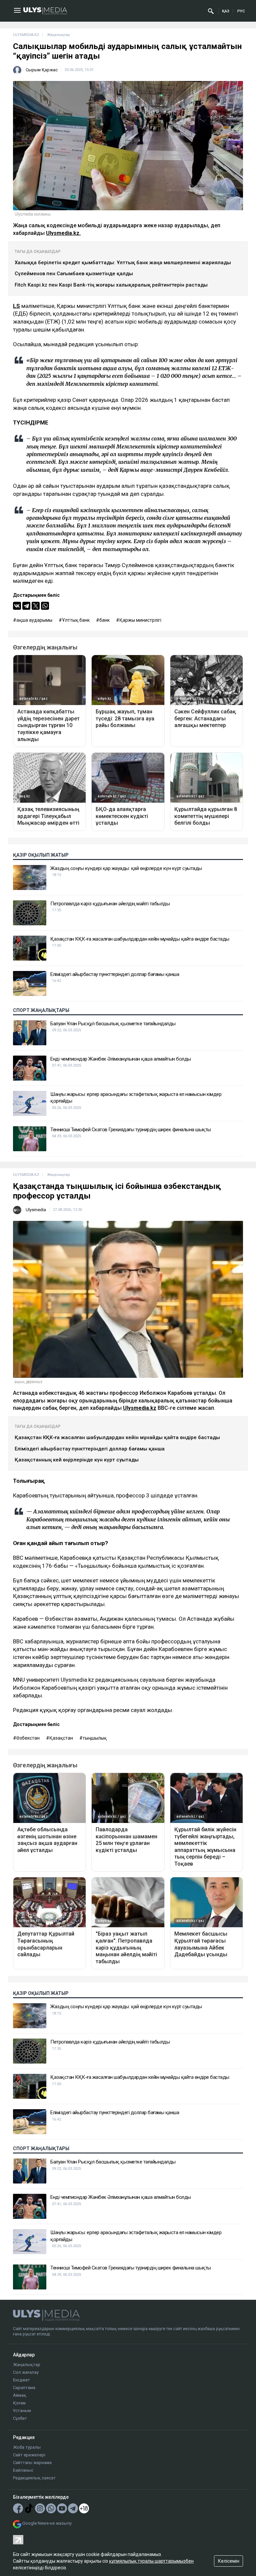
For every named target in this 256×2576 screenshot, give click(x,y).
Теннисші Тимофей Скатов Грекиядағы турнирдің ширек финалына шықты (131, 1130)
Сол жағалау (26, 2372)
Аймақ (20, 2395)
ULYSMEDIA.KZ (26, 35)
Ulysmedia (36, 1210)
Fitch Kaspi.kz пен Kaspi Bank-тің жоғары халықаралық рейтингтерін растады (111, 285)
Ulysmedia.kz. (63, 233)
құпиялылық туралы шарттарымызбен (151, 2561)
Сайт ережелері (29, 2455)
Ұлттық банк (76, 620)
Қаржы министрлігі (140, 620)
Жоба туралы (27, 2447)
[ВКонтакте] (17, 606)
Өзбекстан (28, 1738)
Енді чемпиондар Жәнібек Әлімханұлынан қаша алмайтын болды (121, 1059)
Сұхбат (20, 2418)
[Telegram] (26, 606)
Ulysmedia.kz (140, 1408)
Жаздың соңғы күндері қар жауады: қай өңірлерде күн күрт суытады (126, 868)
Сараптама (24, 2388)
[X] (36, 606)
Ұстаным (22, 2411)
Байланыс (23, 2470)
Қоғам (19, 2403)
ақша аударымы (34, 620)
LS (16, 306)
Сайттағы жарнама (32, 2463)
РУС (241, 11)
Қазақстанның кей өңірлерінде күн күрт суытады (77, 1460)
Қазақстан (61, 1738)
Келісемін (229, 2561)
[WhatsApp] (45, 606)
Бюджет (21, 2380)
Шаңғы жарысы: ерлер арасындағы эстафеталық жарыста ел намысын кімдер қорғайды (136, 1098)
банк (104, 620)
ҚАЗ (226, 11)
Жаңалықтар (27, 2365)
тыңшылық (95, 1738)
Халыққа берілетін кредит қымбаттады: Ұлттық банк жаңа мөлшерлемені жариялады (123, 263)
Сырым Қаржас (42, 70)
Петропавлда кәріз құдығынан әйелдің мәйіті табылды (110, 904)
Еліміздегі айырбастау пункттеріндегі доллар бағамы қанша (115, 974)
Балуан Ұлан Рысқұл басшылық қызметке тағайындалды (113, 1024)
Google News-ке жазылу (47, 2523)
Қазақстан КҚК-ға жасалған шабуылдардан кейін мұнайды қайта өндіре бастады (140, 939)
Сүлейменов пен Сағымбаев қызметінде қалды (74, 274)
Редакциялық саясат (34, 2478)
